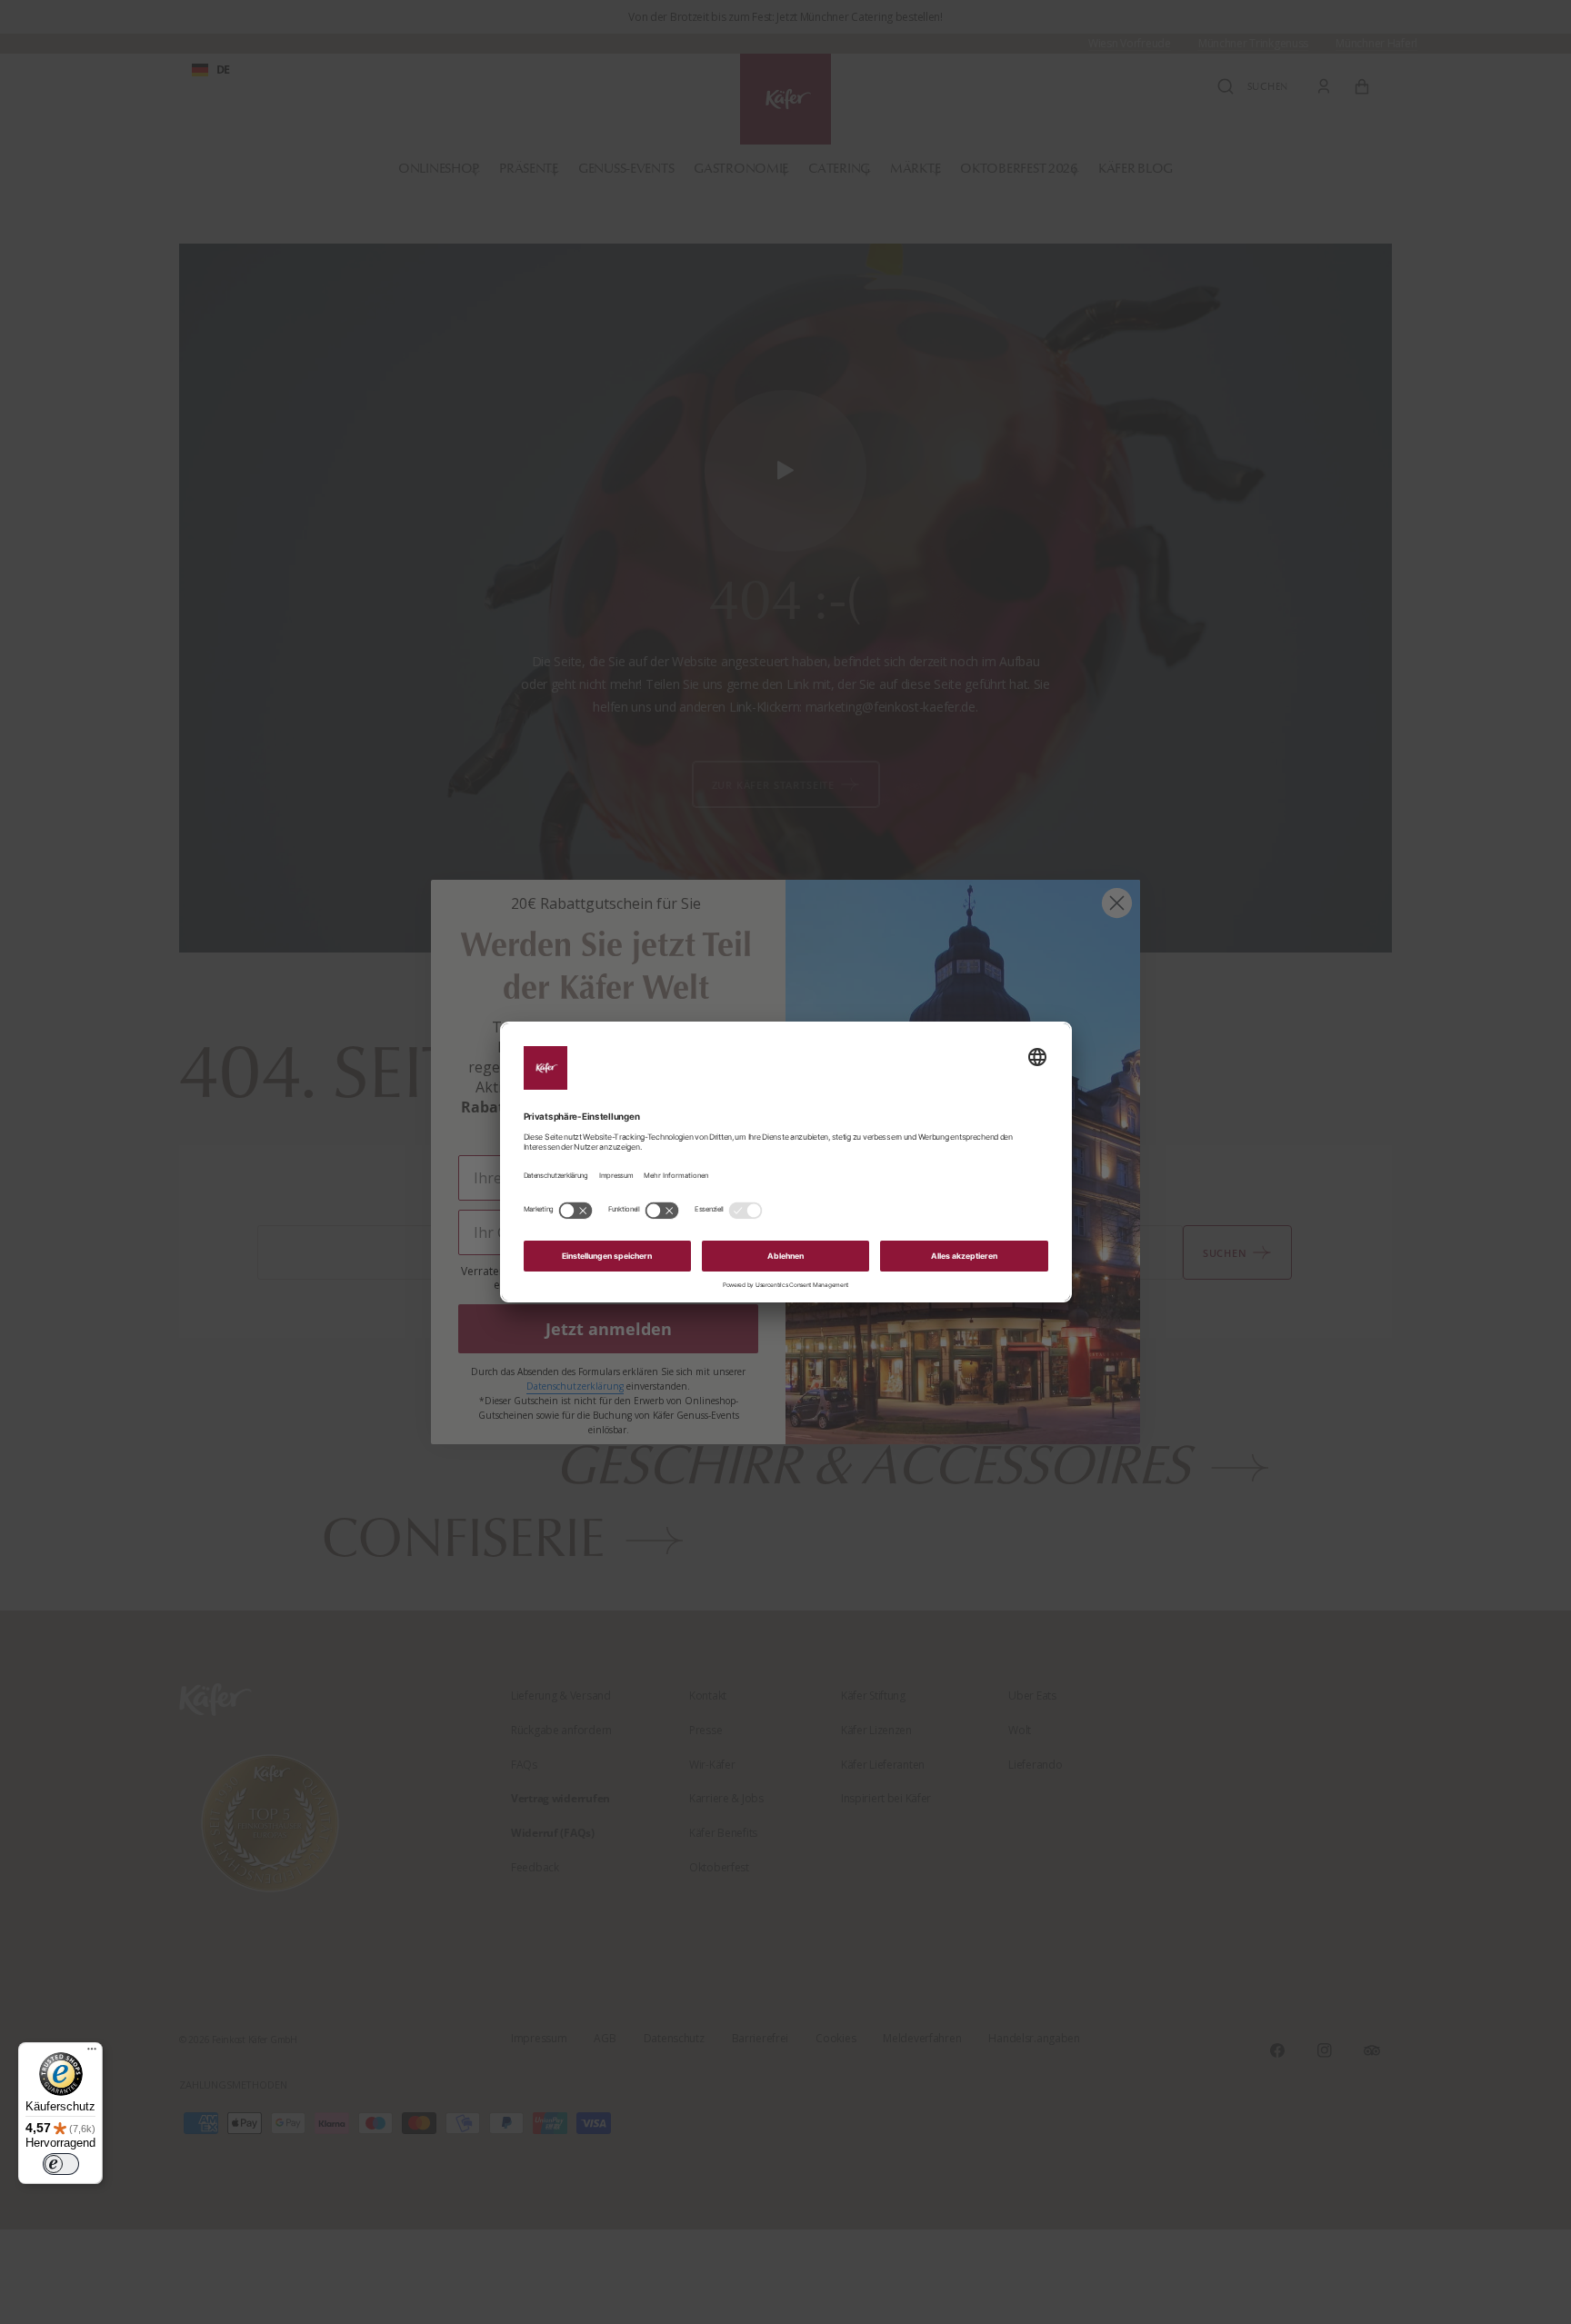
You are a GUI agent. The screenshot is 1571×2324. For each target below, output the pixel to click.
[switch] (61, 2164)
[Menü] (92, 2053)
